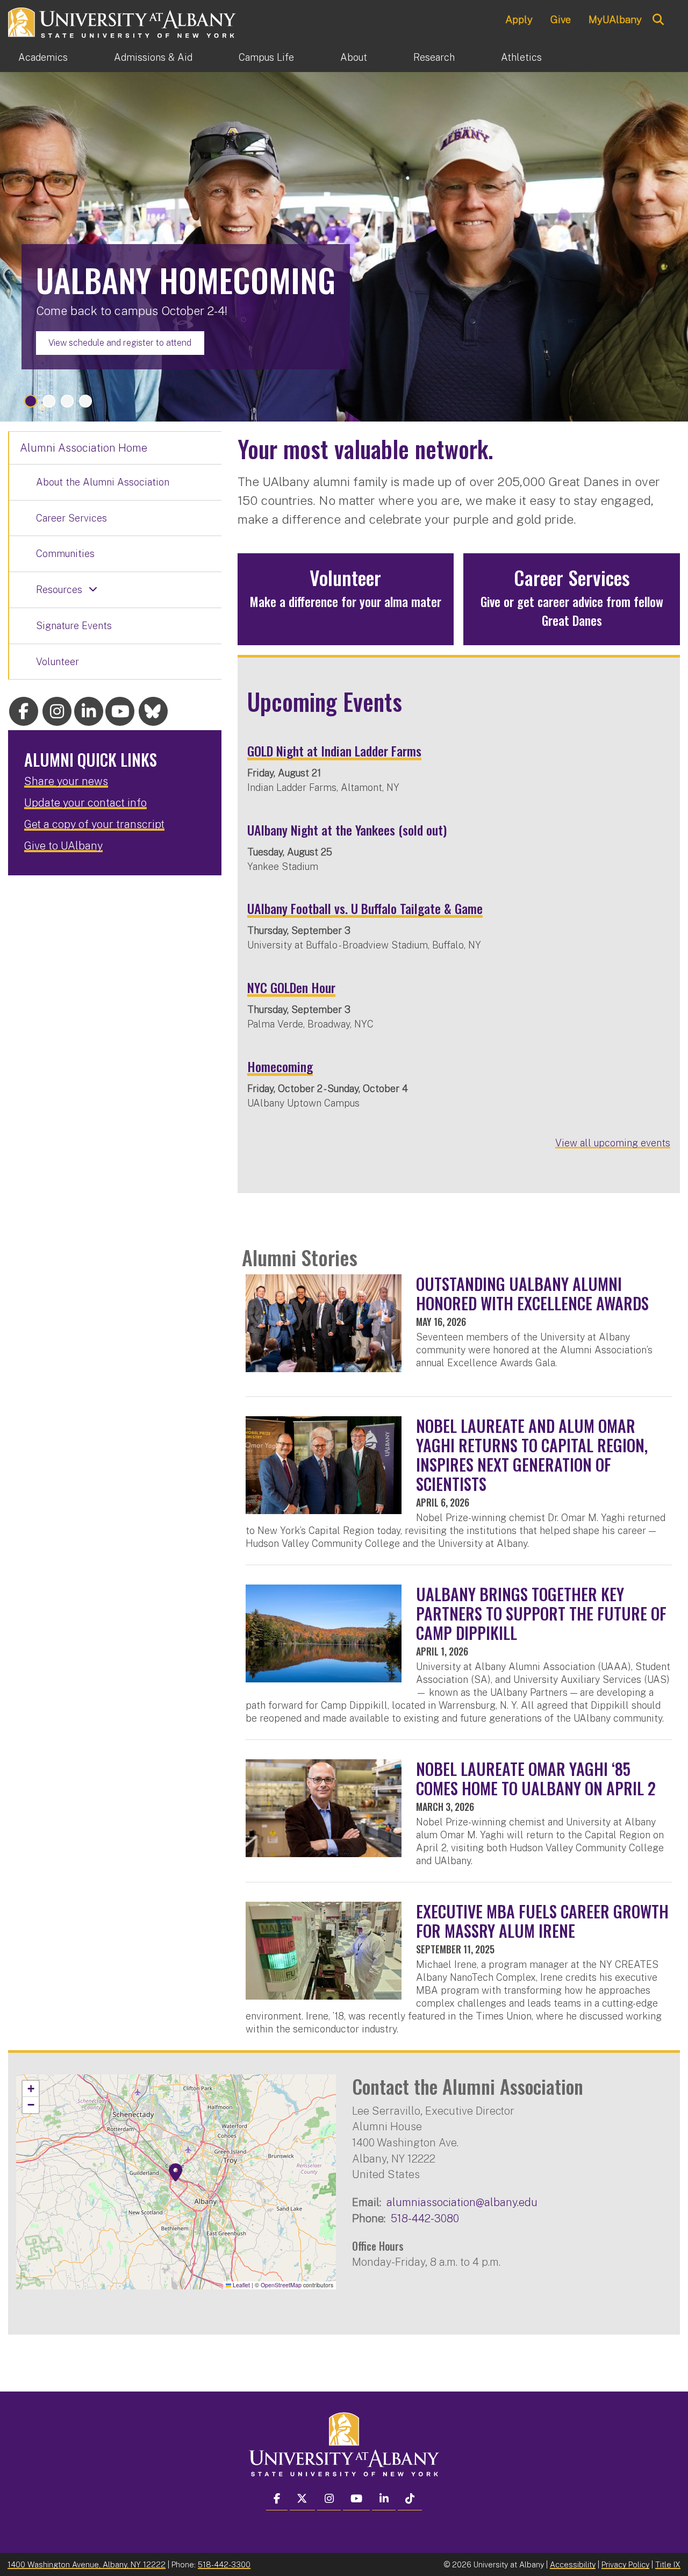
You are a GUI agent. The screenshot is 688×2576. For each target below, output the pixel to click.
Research (434, 57)
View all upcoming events (613, 1143)
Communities (65, 554)
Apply (519, 19)
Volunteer (58, 662)
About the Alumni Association (103, 482)
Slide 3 (67, 401)
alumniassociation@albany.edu (462, 2202)
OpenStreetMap (281, 2285)
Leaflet (241, 2285)
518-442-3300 (224, 2564)
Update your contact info (85, 803)
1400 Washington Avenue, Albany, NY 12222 (87, 2564)
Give (561, 19)
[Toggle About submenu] (390, 58)
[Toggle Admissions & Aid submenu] (216, 58)
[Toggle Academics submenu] (91, 58)
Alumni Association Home (84, 448)
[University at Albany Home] (123, 21)
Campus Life (266, 57)
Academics (43, 57)
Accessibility (573, 2564)
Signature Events (74, 626)
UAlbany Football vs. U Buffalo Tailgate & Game (365, 908)
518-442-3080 (425, 2218)
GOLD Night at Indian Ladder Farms (334, 751)
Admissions (153, 57)
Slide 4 (85, 401)
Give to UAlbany (63, 846)
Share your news (66, 781)
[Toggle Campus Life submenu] (317, 58)
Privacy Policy (625, 2564)
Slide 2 (49, 401)
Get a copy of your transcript (94, 824)
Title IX (668, 2564)
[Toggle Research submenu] (478, 58)
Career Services (71, 518)
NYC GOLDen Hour (291, 987)
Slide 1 (31, 401)
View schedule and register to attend (120, 343)
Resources (59, 590)
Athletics (521, 57)
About (354, 57)
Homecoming (280, 1066)
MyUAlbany (615, 19)
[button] (176, 2173)
